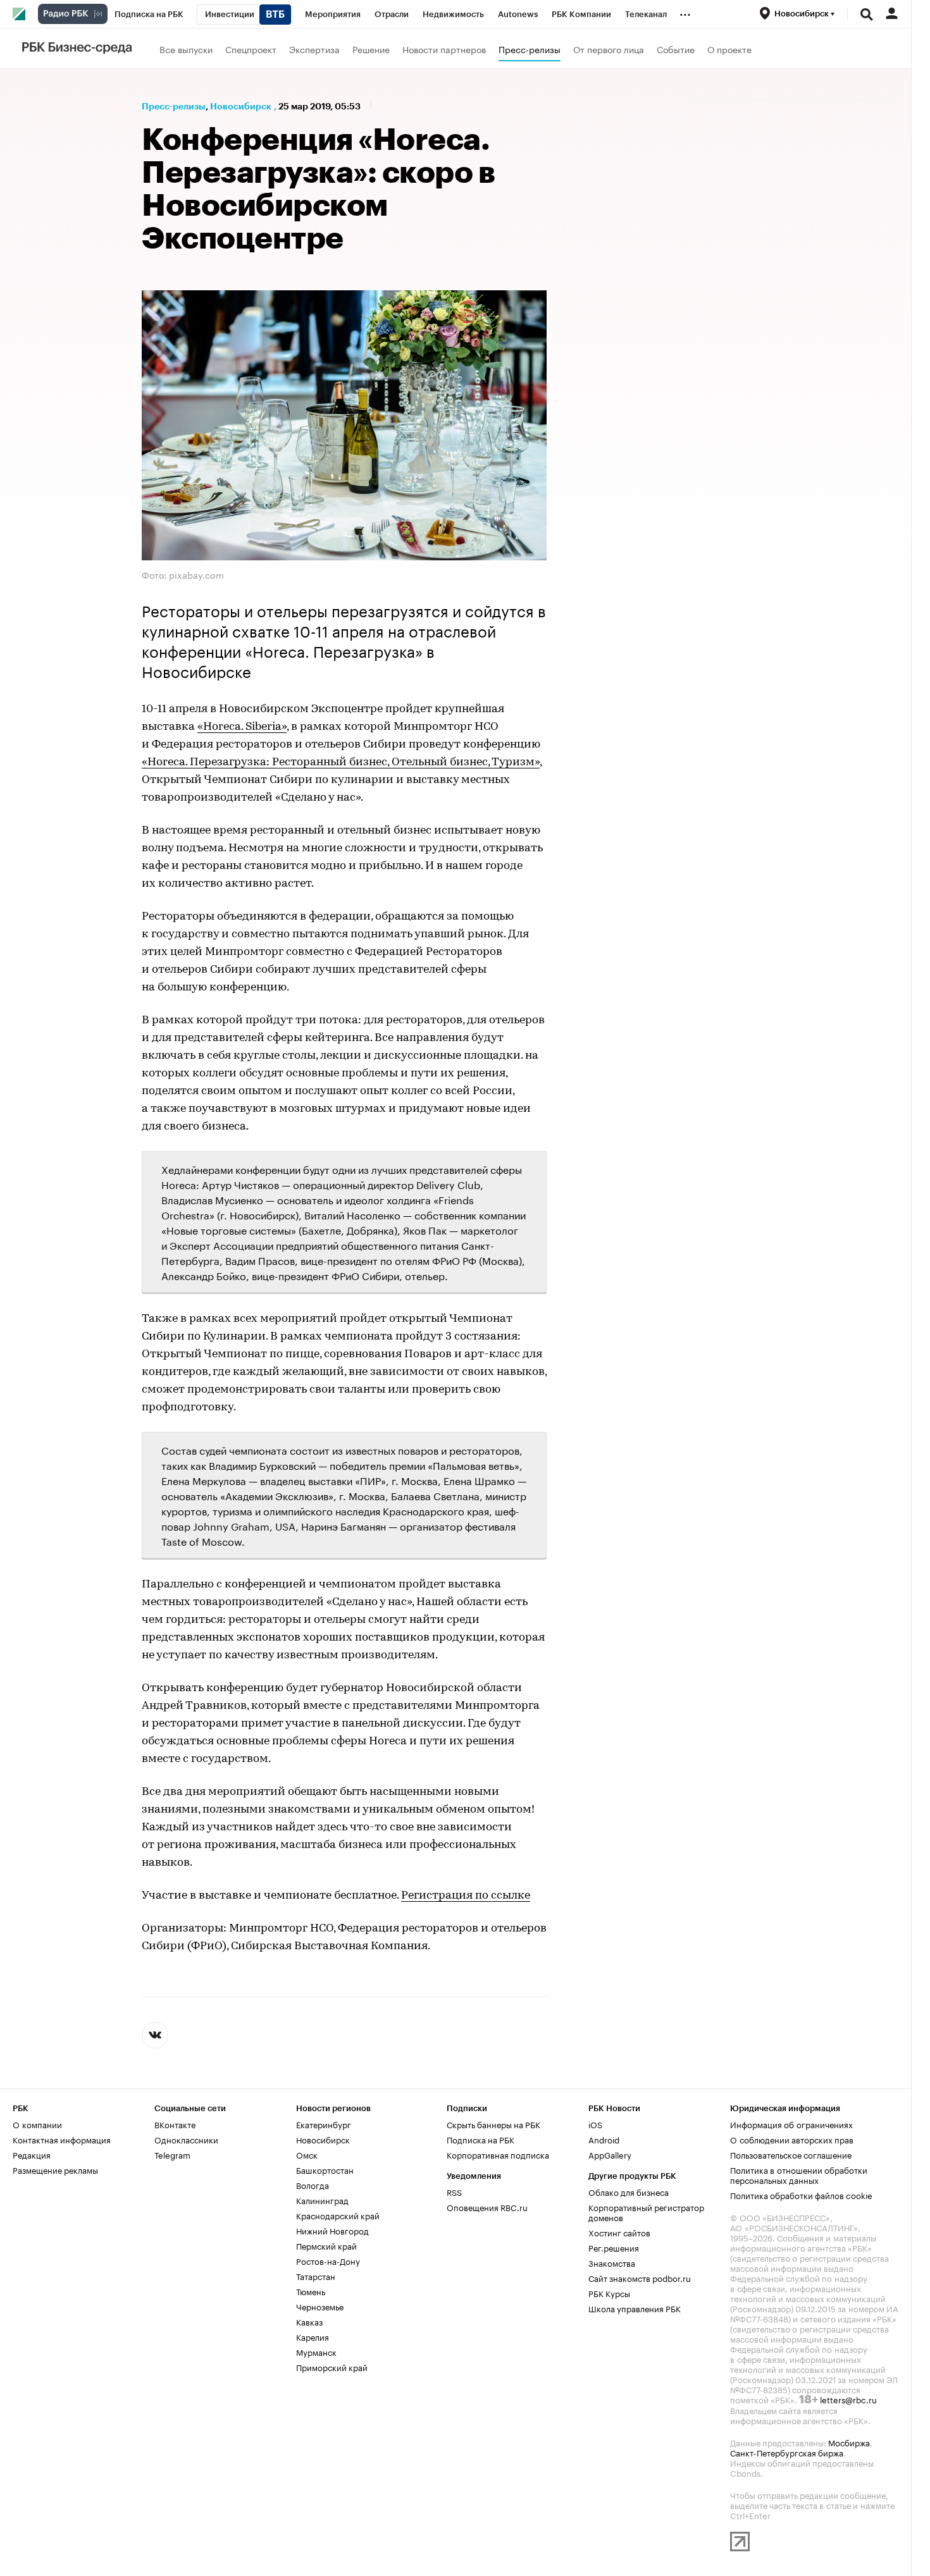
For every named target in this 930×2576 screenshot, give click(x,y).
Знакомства (612, 2262)
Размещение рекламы (55, 2169)
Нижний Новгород (332, 2230)
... (685, 12)
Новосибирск (241, 106)
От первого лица (609, 49)
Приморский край (332, 2367)
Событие (676, 49)
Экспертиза (314, 49)
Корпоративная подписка (498, 2154)
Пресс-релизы (530, 49)
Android (604, 2139)
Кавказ (309, 2321)
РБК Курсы (609, 2293)
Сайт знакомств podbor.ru (640, 2277)
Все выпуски (186, 49)
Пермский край (326, 2245)
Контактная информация (62, 2139)
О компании (37, 2124)
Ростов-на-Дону (328, 2260)
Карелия (313, 2336)
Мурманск (316, 2351)
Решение (371, 49)
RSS (454, 2191)
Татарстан (316, 2276)
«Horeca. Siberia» (242, 727)
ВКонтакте (175, 2124)
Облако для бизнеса (629, 2191)
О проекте (729, 49)
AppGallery (610, 2154)
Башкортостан (325, 2169)
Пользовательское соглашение (791, 2154)
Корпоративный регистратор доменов (646, 2212)
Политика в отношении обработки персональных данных (799, 2174)
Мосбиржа (849, 2442)
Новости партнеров (444, 49)
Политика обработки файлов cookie (801, 2195)
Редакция (32, 2154)
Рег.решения (614, 2247)
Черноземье (320, 2306)
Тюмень (311, 2291)
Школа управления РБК (635, 2308)
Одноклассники (186, 2139)
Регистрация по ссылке (466, 1896)
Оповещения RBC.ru (487, 2207)
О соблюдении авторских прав (792, 2139)
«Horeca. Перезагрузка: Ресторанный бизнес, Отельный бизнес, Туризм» (341, 763)
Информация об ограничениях (791, 2124)
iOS (595, 2124)
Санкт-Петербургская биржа (787, 2452)
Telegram (172, 2154)
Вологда (313, 2185)
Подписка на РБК (480, 2139)
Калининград (322, 2200)
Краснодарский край (338, 2215)
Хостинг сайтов (619, 2232)
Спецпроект (251, 49)
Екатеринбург (324, 2124)
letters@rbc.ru (848, 2399)
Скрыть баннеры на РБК (493, 2124)
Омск (307, 2154)
